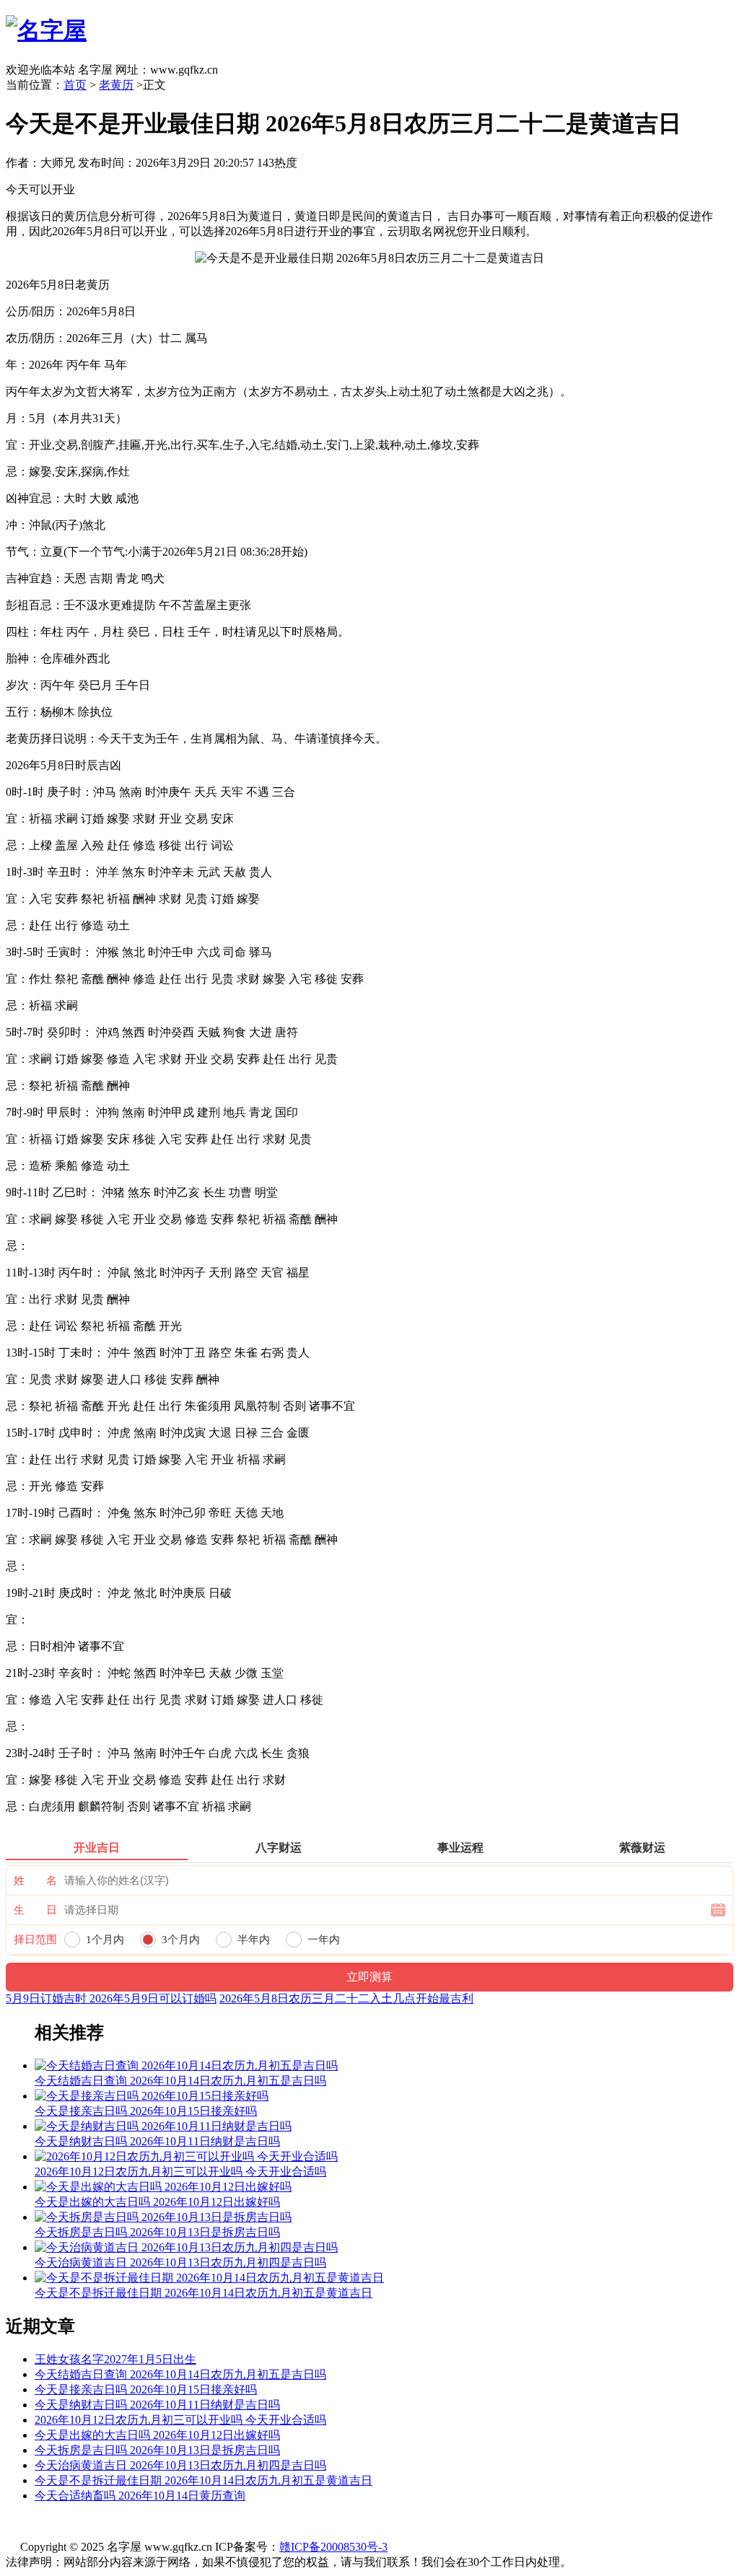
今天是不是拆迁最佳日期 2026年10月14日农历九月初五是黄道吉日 (204, 2480)
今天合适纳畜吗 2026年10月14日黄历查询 (140, 2496)
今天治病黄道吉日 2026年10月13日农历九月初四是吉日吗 (180, 2465)
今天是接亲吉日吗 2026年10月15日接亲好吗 (146, 2389)
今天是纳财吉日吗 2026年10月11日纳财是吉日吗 (157, 2405)
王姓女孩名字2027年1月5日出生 (115, 2359)
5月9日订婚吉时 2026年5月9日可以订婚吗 (111, 1998)
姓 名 (35, 1880)
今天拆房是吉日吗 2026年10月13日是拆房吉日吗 (157, 2450)
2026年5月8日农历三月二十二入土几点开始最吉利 (346, 1998)
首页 (75, 85)
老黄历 (116, 85)
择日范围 (35, 1940)
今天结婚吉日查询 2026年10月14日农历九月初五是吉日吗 (180, 2374)
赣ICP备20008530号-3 (333, 2547)
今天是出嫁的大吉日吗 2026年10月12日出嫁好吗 (157, 2435)
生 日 (35, 1910)
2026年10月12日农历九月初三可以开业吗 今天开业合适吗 (180, 2420)
